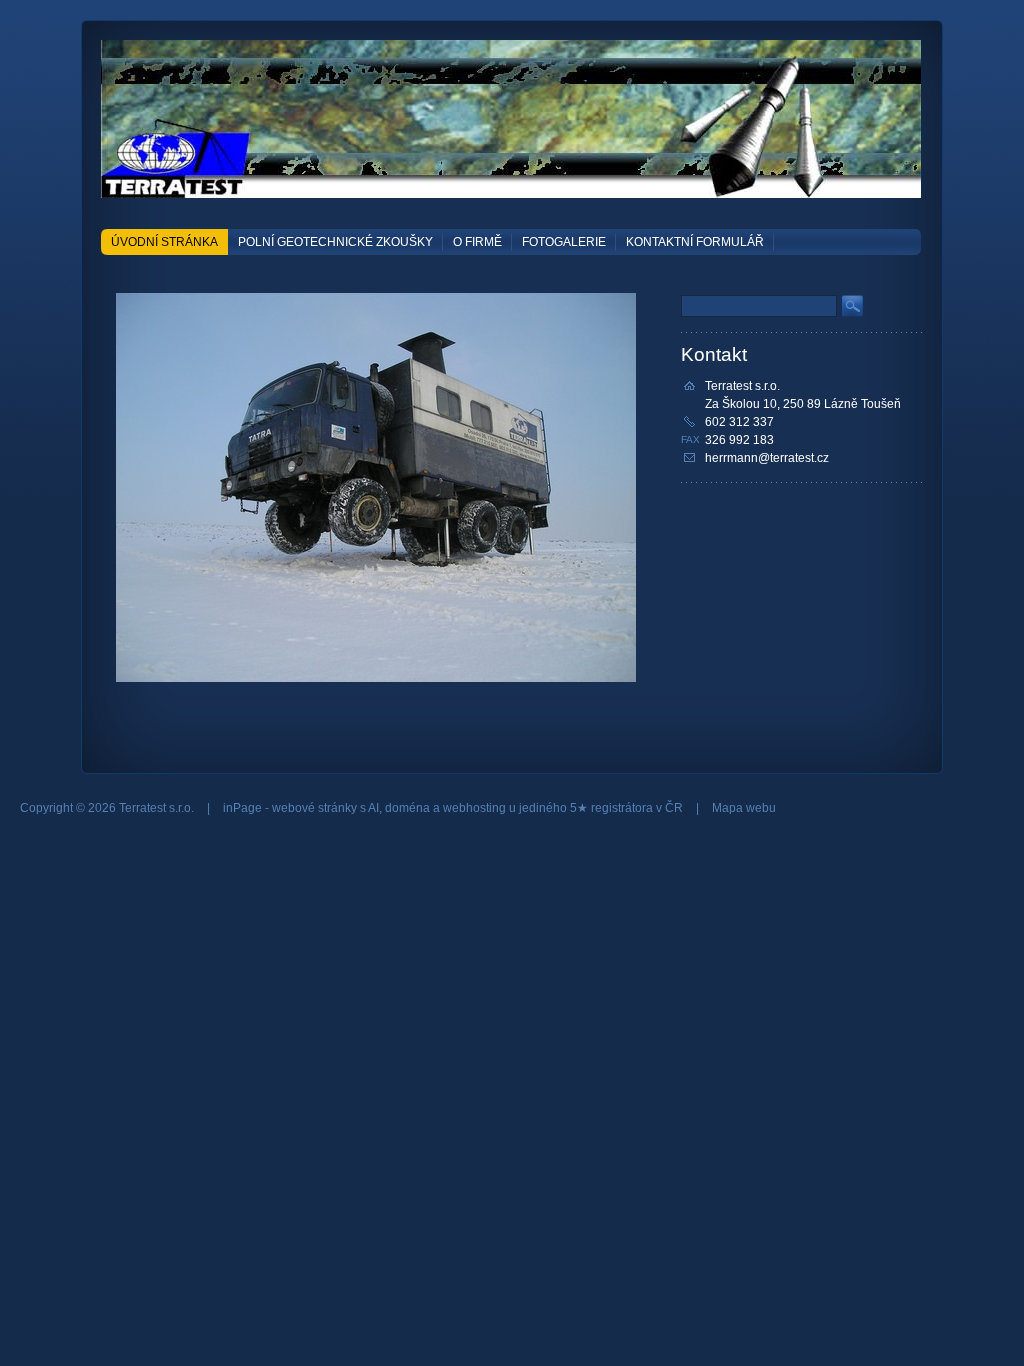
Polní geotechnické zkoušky (335, 242)
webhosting (474, 808)
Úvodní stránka (164, 242)
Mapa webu (744, 808)
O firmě (477, 242)
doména (407, 808)
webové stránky (314, 808)
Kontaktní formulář (695, 242)
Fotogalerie (564, 242)
